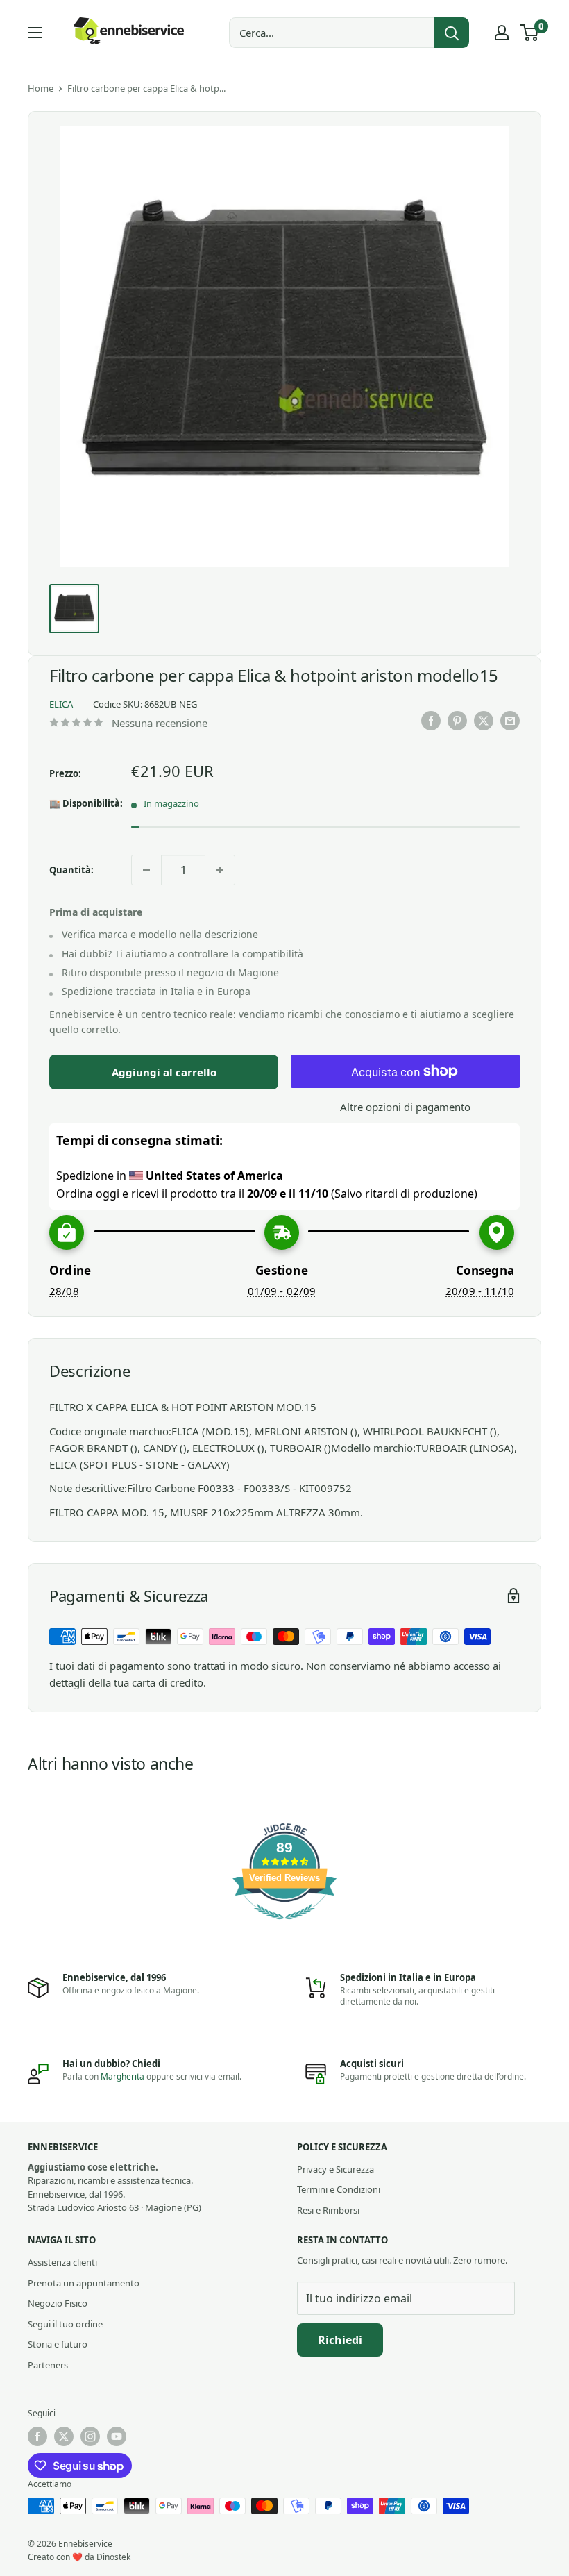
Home (41, 88)
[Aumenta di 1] (220, 870)
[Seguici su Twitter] (64, 2436)
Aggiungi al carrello (164, 1072)
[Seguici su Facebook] (37, 2436)
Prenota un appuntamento (84, 2283)
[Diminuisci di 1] (146, 870)
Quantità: (71, 870)
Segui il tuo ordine (65, 2324)
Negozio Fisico (58, 2303)
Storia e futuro (58, 2344)
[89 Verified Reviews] (284, 1926)
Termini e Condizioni (339, 2189)
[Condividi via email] (510, 721)
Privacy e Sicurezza (336, 2169)
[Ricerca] (452, 33)
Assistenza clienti (62, 2262)
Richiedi (340, 2340)
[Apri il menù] (35, 33)
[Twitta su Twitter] (484, 721)
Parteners (48, 2365)
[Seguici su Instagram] (90, 2436)
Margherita (122, 2076)
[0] (530, 33)
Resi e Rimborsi (328, 2210)
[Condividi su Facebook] (431, 721)
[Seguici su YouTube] (117, 2436)
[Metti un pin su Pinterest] (457, 721)
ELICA (61, 704)
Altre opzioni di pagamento (405, 1107)
